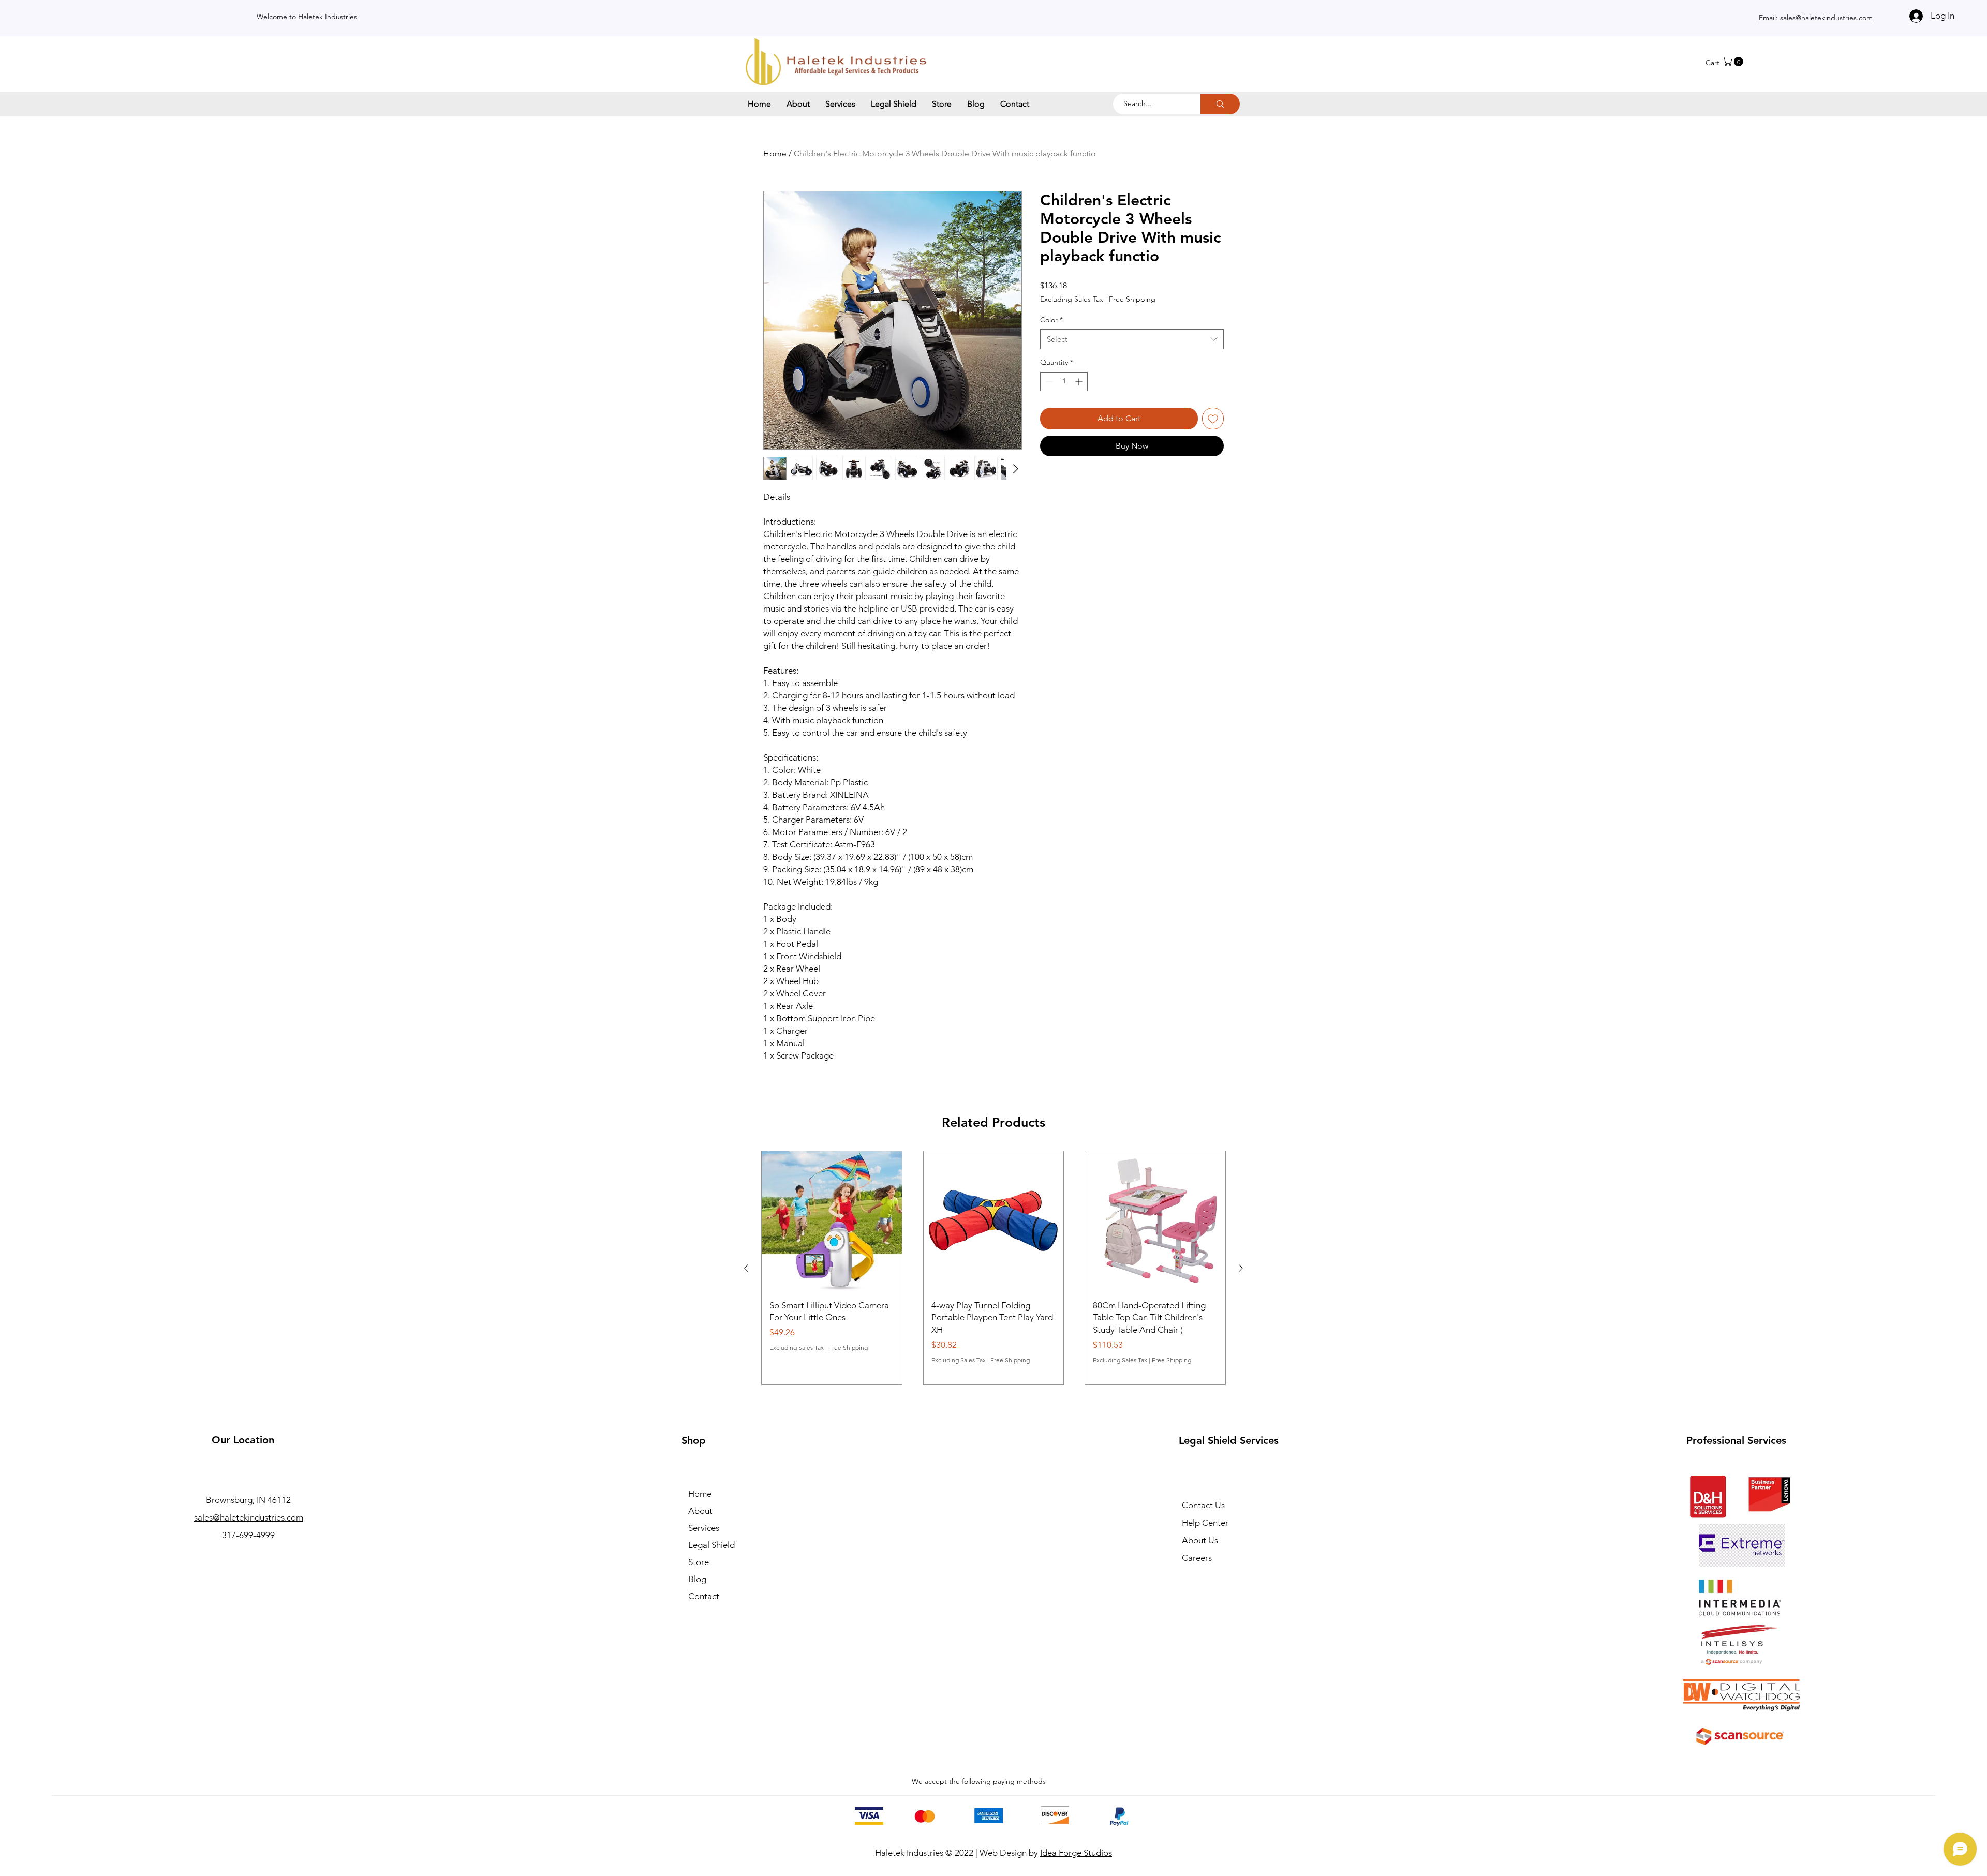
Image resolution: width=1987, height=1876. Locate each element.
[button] (1734, 62)
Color (1051, 320)
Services (704, 1528)
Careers (1197, 1558)
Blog (697, 1579)
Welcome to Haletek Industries (307, 17)
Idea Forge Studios (1076, 1853)
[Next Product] (1241, 1268)
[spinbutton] (1064, 382)
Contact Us (1203, 1505)
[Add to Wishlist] (1213, 419)
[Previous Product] (746, 1268)
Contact (704, 1596)
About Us (1200, 1540)
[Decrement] (1048, 382)
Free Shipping (1132, 299)
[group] (993, 1268)
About (700, 1511)
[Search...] (1220, 104)
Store (699, 1562)
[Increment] (1080, 382)
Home (775, 153)
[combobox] (1132, 339)
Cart (1712, 63)
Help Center (1205, 1523)
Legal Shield (711, 1545)
